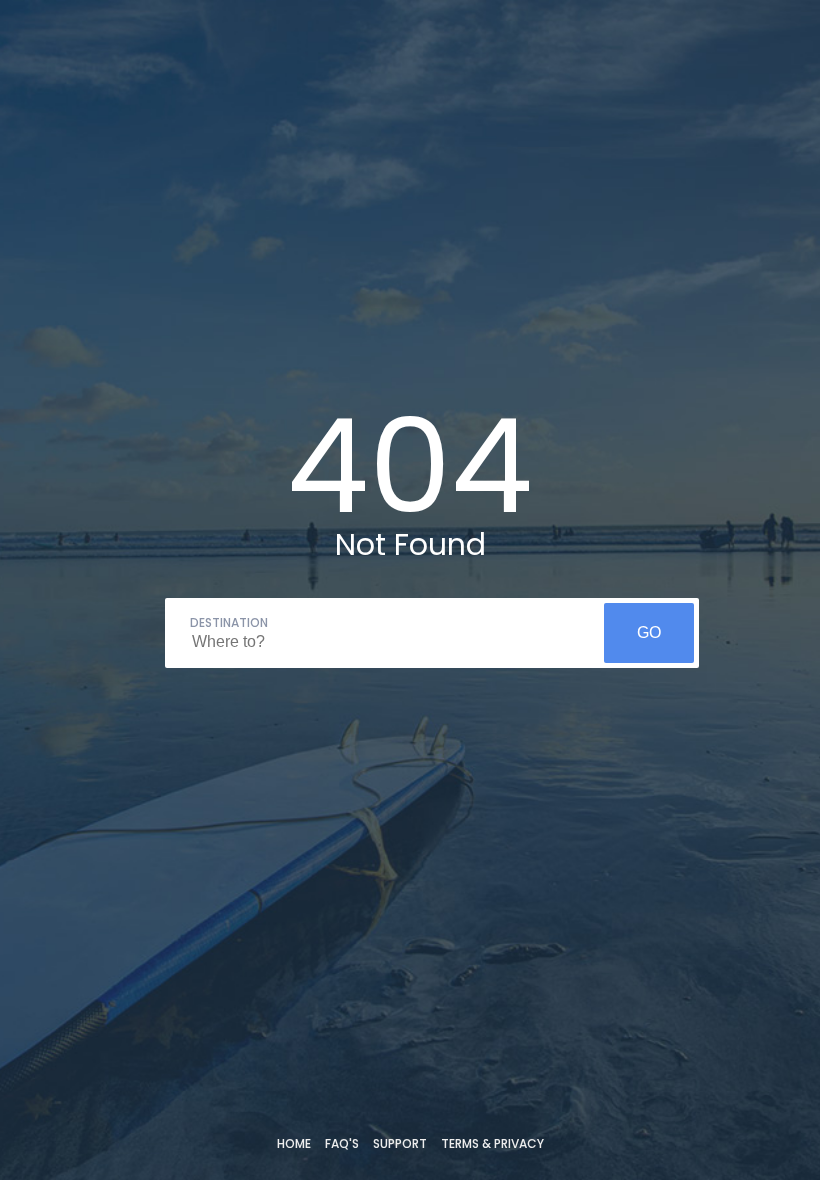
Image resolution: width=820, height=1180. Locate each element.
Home (294, 1143)
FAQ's (342, 1143)
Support (400, 1143)
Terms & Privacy (492, 1143)
